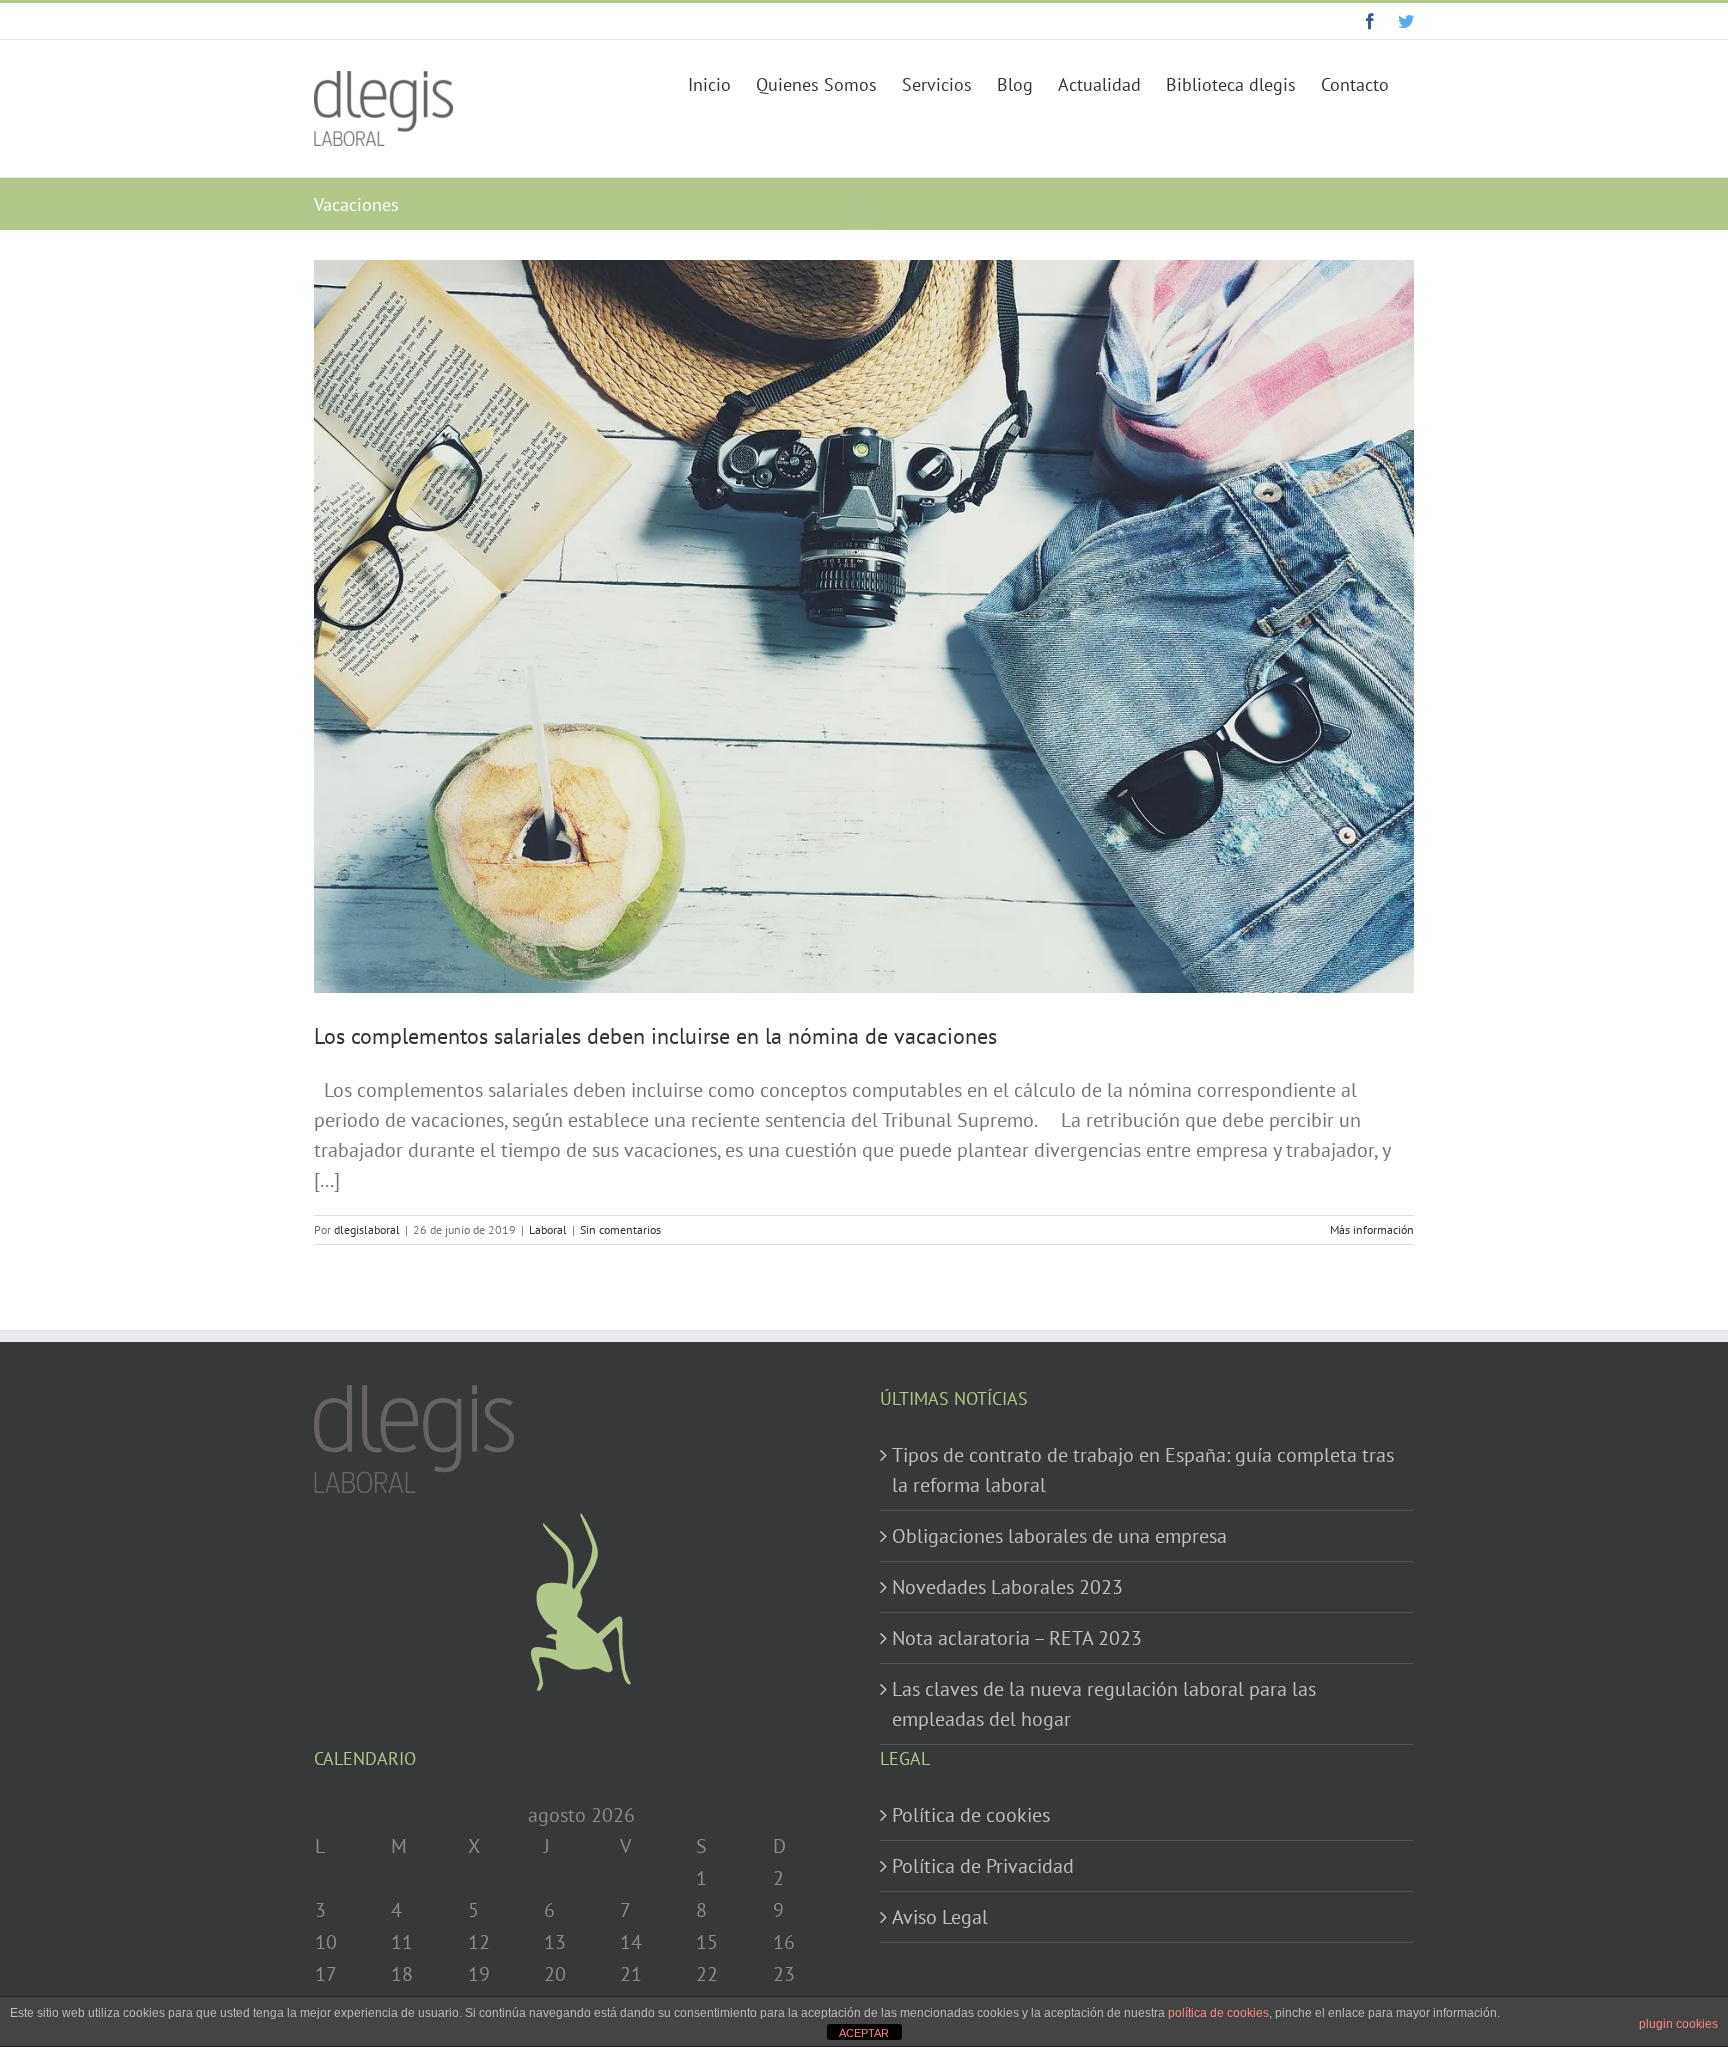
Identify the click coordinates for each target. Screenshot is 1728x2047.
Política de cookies (971, 1815)
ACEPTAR (864, 2033)
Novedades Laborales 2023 (1007, 1587)
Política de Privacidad (983, 1866)
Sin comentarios (620, 1229)
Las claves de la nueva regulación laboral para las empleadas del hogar (1104, 1704)
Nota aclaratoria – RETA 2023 (1017, 1638)
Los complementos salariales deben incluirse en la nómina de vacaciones (655, 1036)
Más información (1372, 1229)
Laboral (548, 1229)
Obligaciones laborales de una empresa (1059, 1536)
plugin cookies (1678, 2024)
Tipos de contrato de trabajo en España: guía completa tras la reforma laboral (1143, 1470)
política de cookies (1218, 2013)
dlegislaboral (367, 1229)
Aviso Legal (940, 1917)
